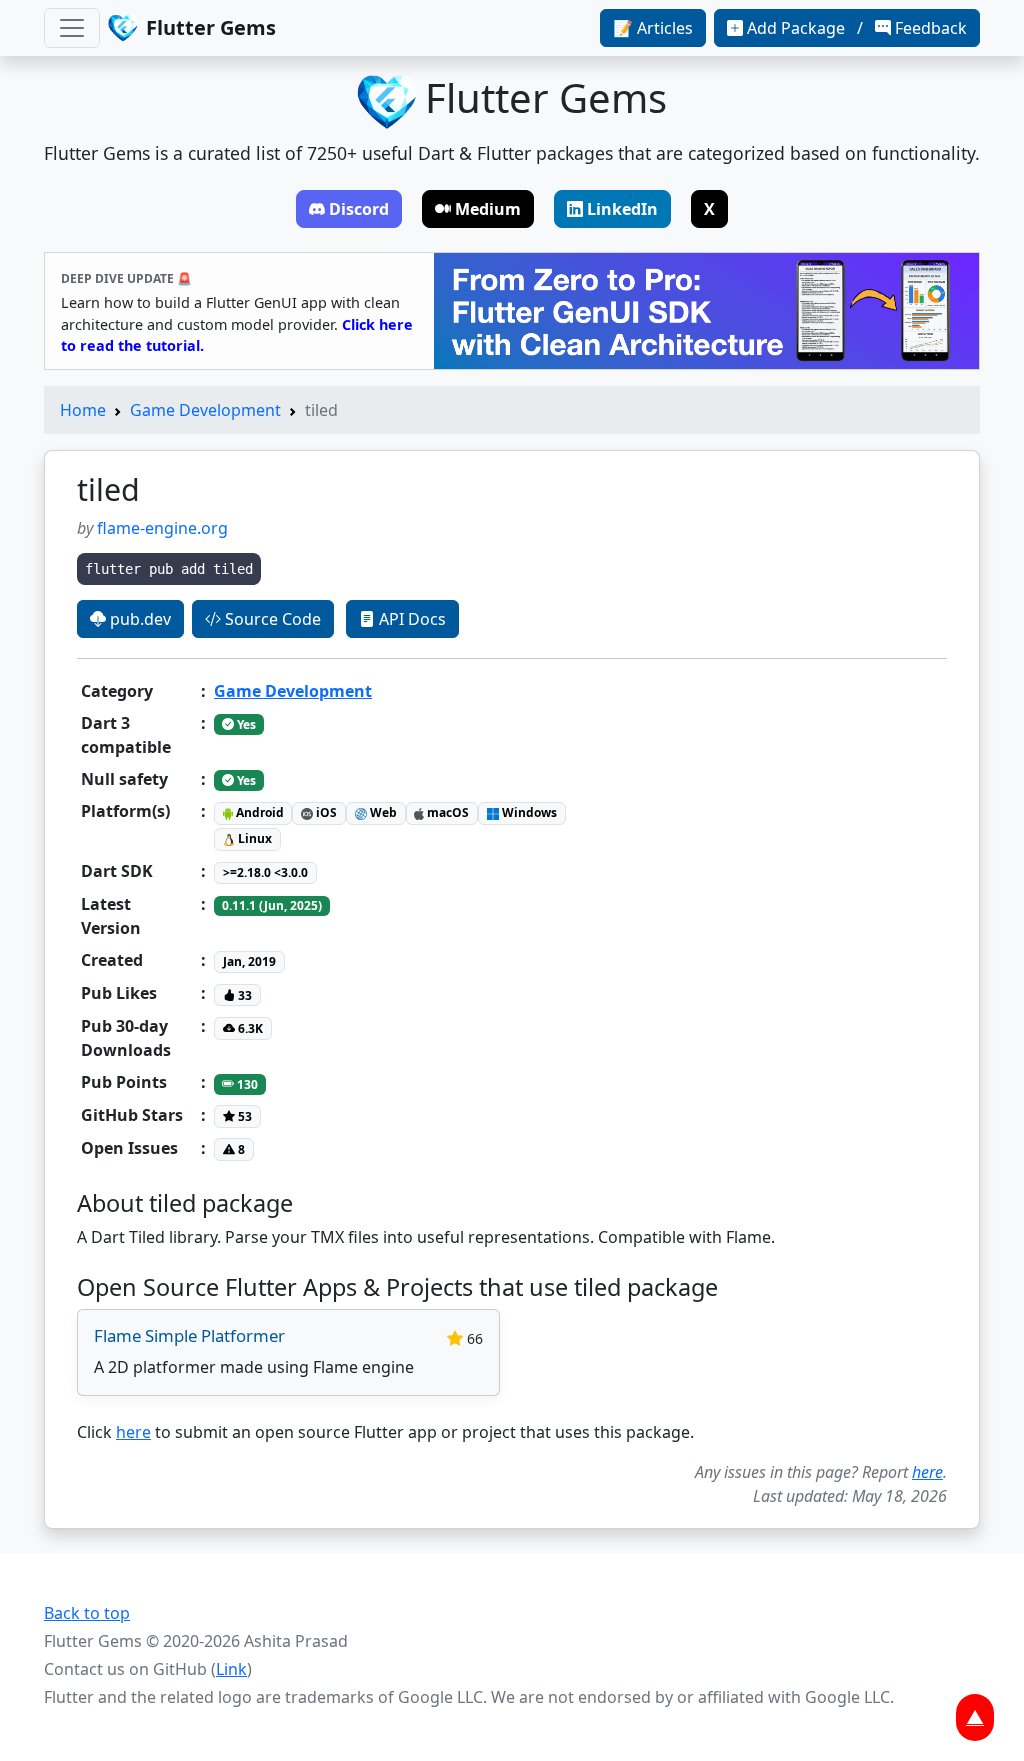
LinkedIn (622, 209)
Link (231, 1669)
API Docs (410, 619)
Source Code (271, 619)
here (133, 1432)
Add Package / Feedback (857, 28)
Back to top (87, 1613)
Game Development (205, 410)
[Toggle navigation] (72, 28)
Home (83, 410)
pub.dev (138, 619)
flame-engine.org (162, 528)
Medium (488, 209)
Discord (359, 209)
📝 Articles (653, 28)
